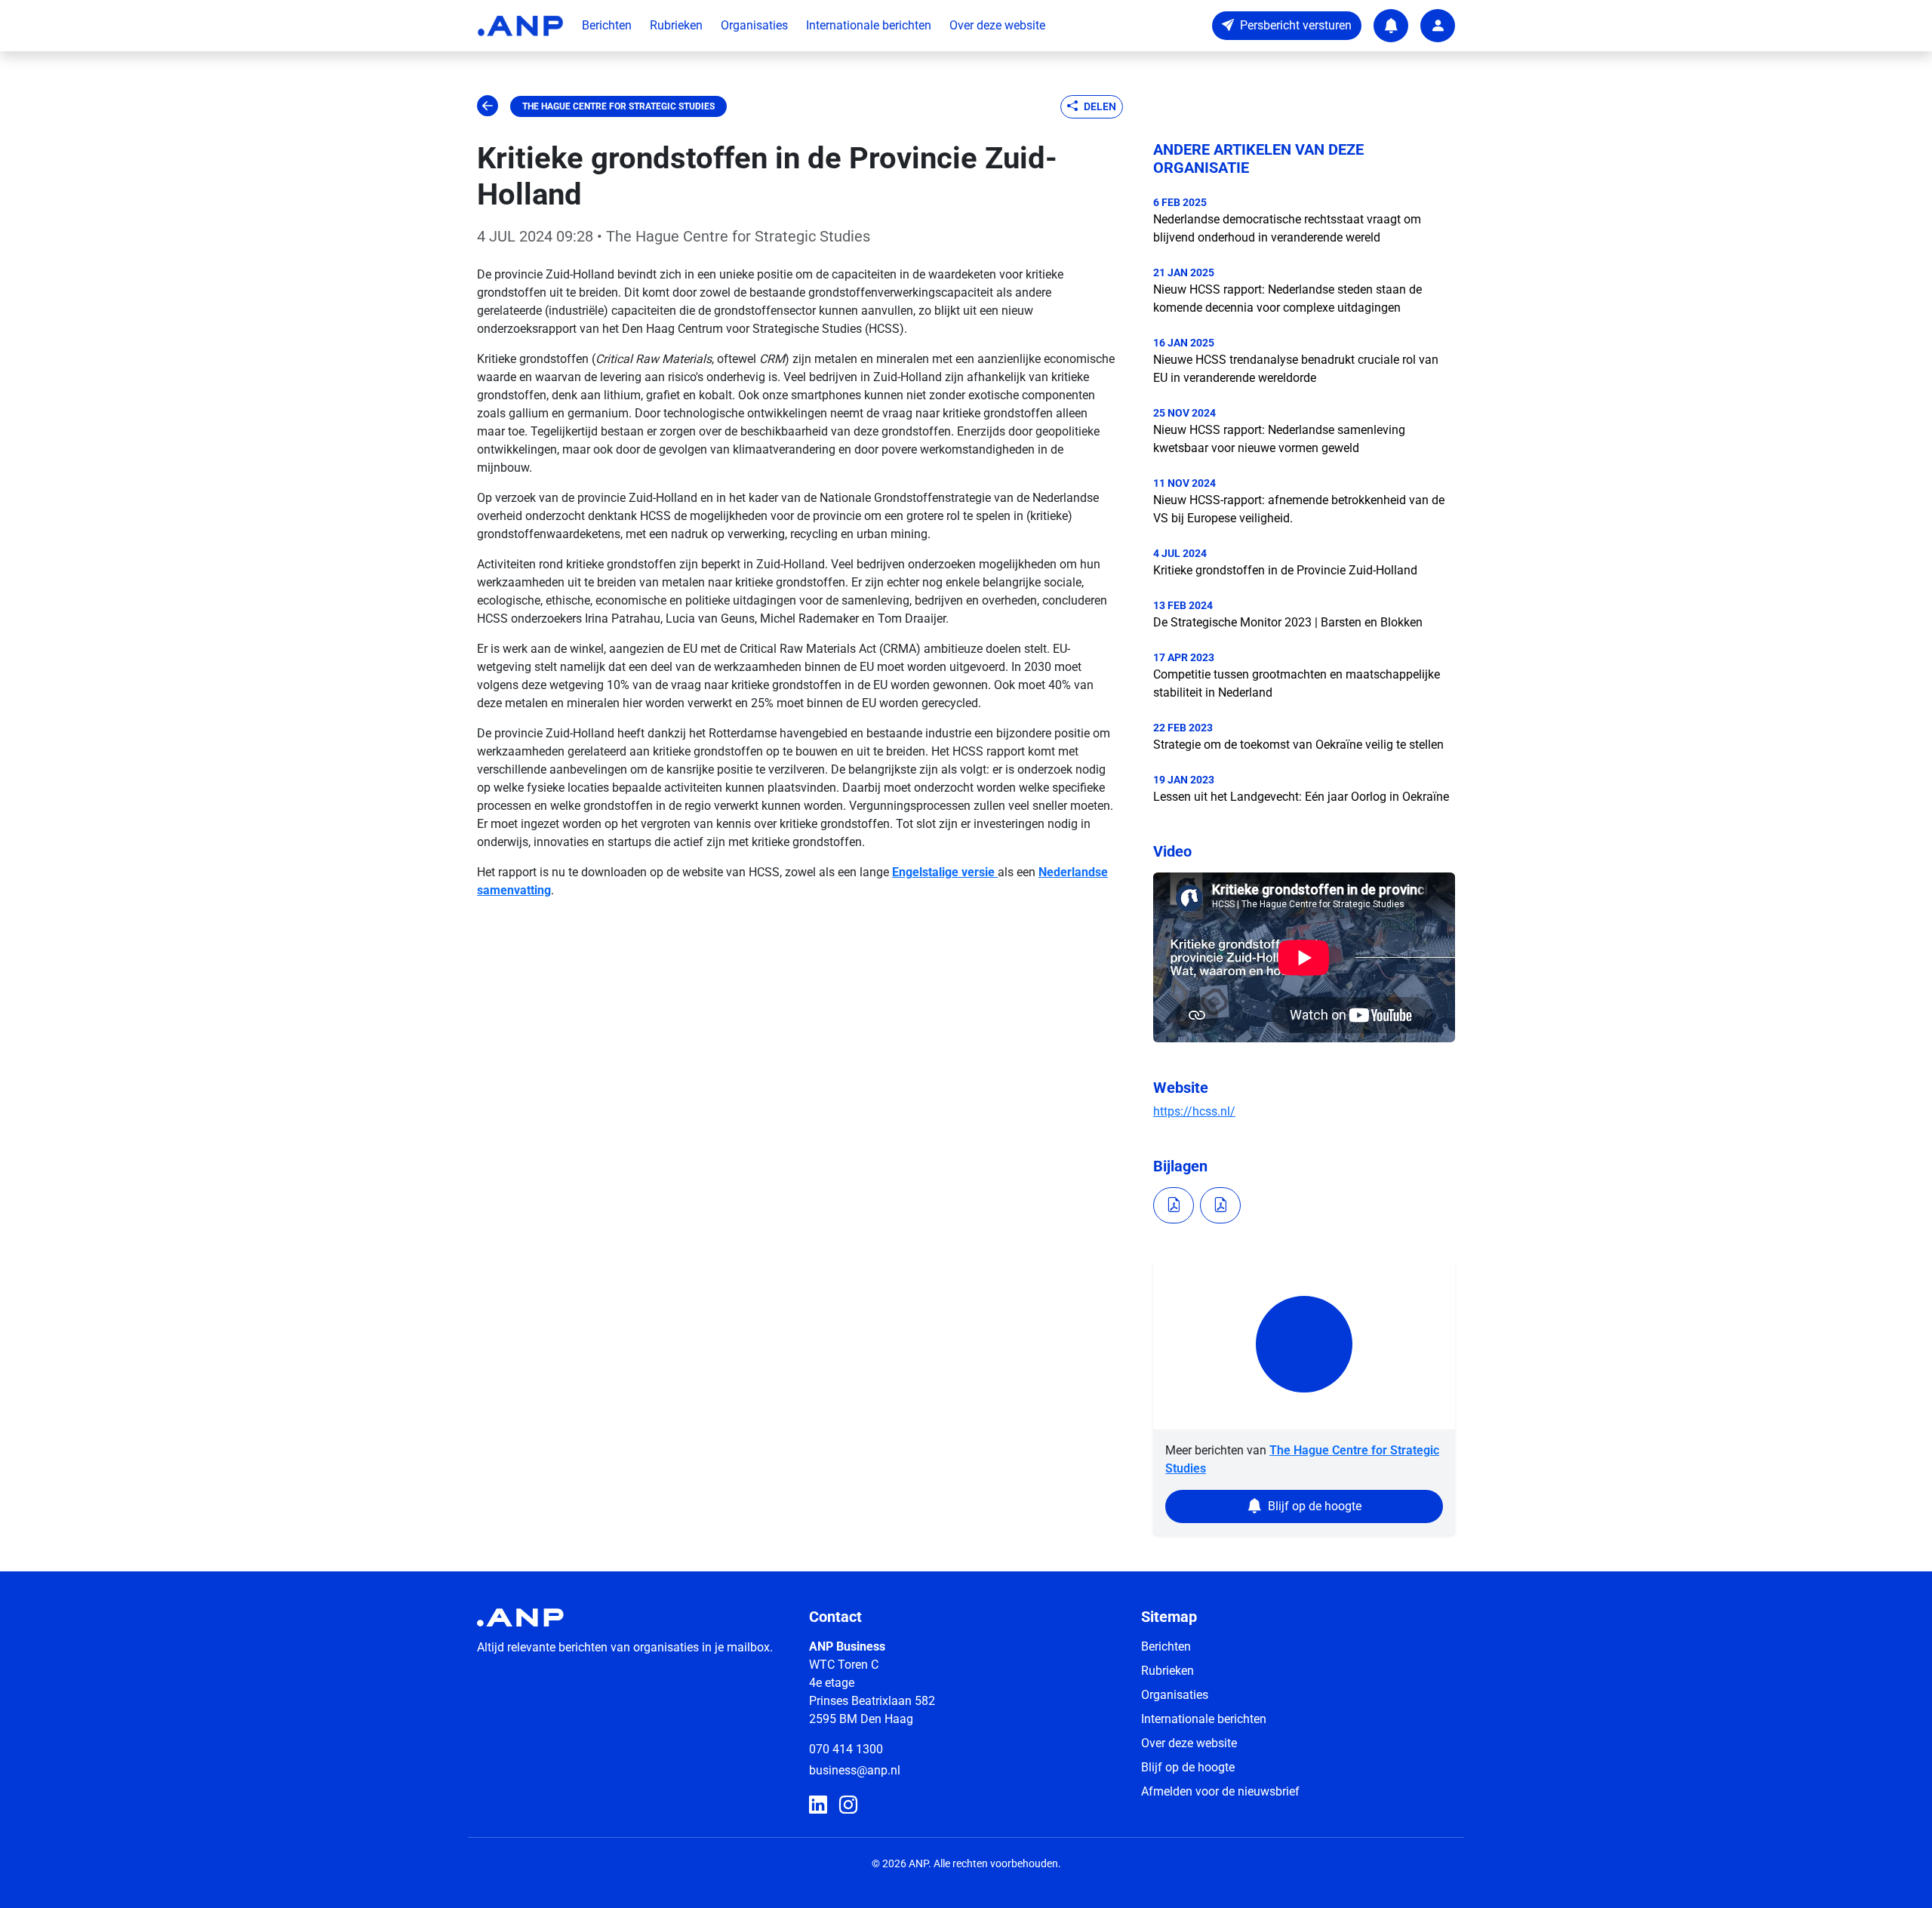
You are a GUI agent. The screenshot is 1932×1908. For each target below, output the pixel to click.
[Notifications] (1391, 26)
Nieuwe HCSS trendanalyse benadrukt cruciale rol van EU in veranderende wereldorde (1296, 369)
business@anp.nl (855, 1770)
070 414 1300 (846, 1749)
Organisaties (754, 25)
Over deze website (997, 25)
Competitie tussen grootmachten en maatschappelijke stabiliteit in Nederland (1297, 683)
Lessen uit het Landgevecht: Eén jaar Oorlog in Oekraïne (1301, 797)
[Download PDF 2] (1220, 1205)
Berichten (607, 25)
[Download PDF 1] (1174, 1205)
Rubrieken (676, 25)
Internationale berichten (869, 25)
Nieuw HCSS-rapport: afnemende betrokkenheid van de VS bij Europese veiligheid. (1299, 509)
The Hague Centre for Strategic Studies (618, 106)
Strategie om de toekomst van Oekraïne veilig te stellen (1298, 745)
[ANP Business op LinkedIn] (818, 1805)
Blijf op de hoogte (1188, 1767)
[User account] (1438, 26)
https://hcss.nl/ (1194, 1111)
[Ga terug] (488, 106)
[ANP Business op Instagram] (848, 1805)
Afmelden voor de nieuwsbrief (1220, 1791)
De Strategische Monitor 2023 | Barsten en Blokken (1288, 622)
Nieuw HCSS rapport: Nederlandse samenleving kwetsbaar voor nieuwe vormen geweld (1279, 439)
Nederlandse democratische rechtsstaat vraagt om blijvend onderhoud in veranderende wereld (1287, 228)
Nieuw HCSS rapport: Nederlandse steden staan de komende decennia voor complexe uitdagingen (1287, 299)
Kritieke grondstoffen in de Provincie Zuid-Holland (1285, 570)
